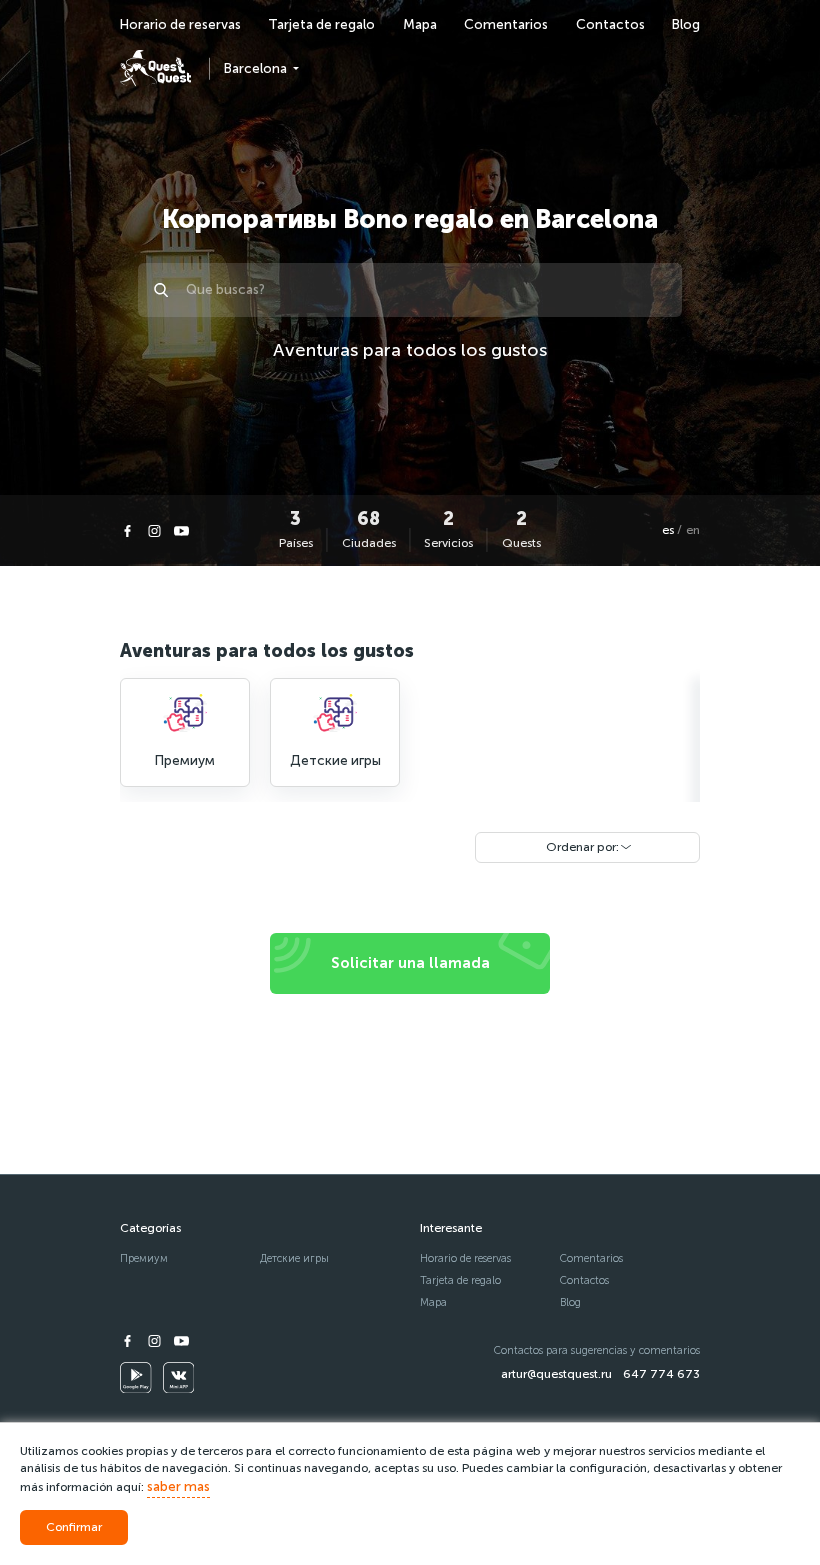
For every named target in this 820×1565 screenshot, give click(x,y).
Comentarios (506, 24)
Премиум (144, 1258)
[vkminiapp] (179, 1378)
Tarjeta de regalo (321, 24)
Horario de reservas (180, 24)
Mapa (420, 24)
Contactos (610, 24)
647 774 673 (661, 1374)
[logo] (155, 68)
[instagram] (154, 531)
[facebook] (127, 531)
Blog (686, 24)
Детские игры (294, 1258)
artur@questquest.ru (556, 1374)
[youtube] (181, 531)
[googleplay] (136, 1378)
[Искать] (164, 290)
